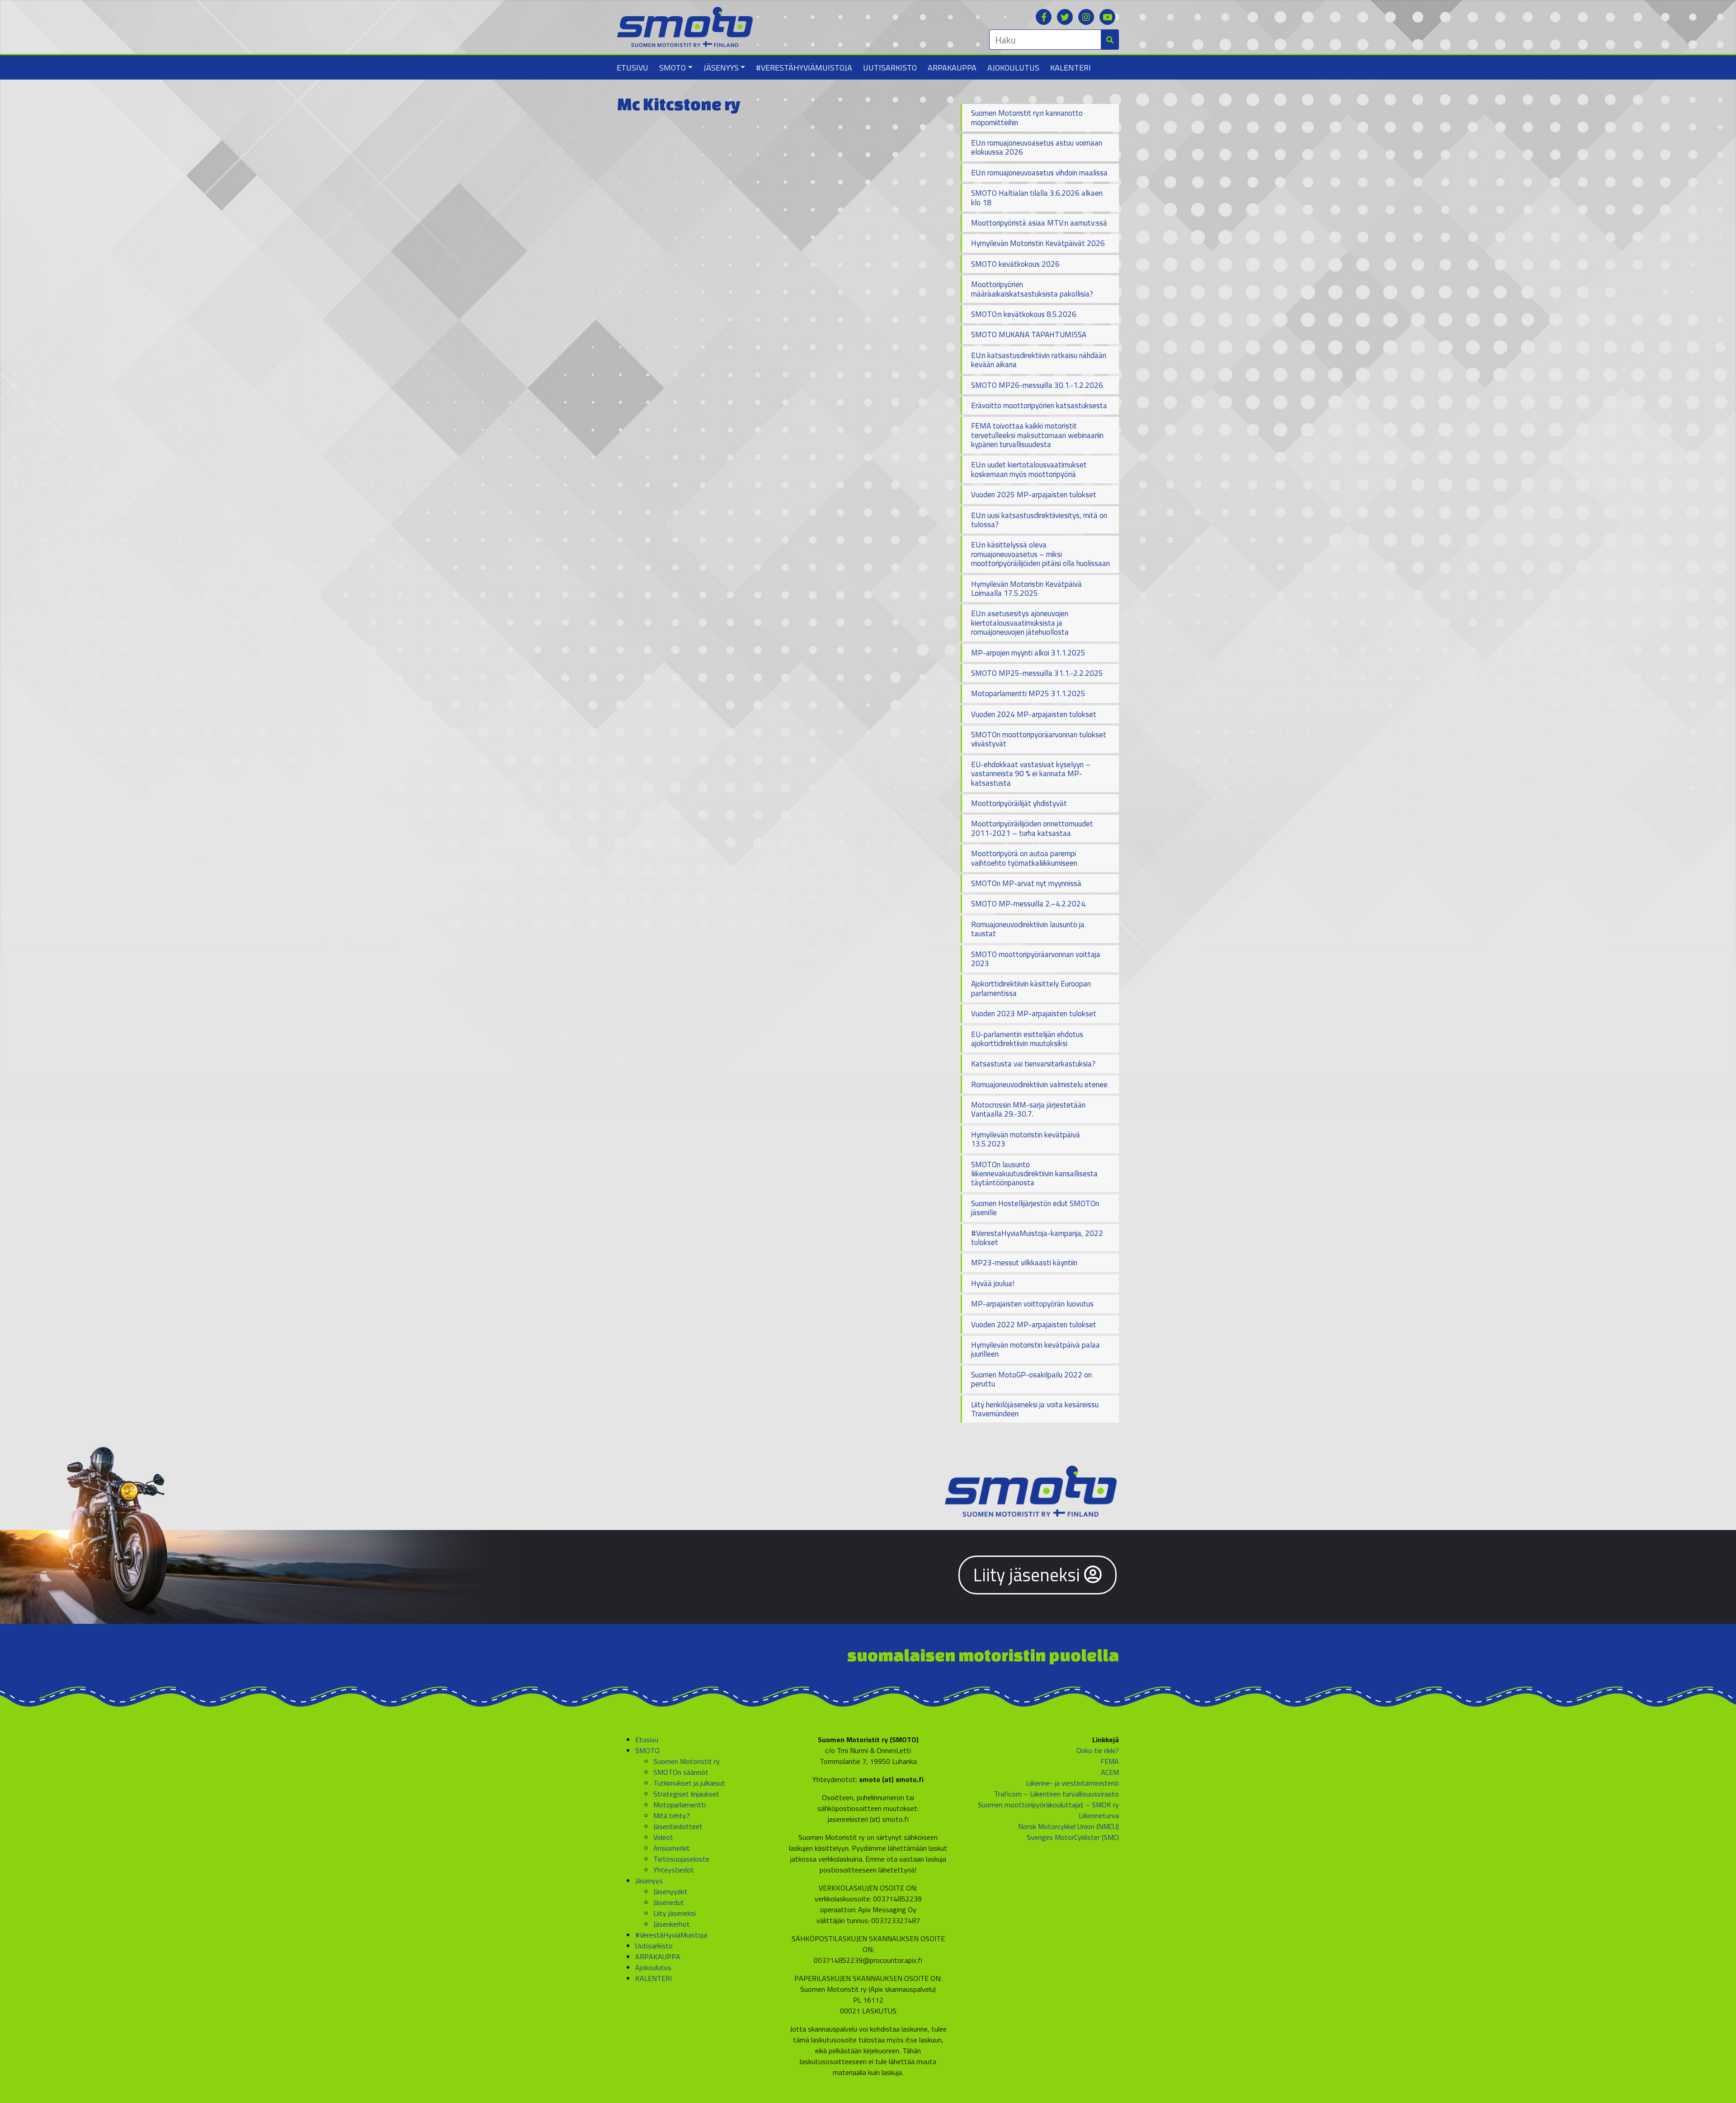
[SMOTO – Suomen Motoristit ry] (685, 26)
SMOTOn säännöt (681, 1772)
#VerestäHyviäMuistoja (804, 68)
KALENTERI (1071, 68)
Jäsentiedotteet (678, 1826)
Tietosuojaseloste (681, 1859)
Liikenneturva (1099, 1815)
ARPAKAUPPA (952, 68)
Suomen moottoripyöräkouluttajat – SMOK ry (1048, 1805)
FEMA (1110, 1761)
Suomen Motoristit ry (686, 1761)
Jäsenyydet (670, 1891)
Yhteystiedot (674, 1870)
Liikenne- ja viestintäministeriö (1072, 1783)
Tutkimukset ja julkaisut (689, 1783)
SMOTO (672, 68)
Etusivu (632, 68)
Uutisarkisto (890, 68)
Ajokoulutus (1013, 68)
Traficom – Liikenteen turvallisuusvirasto (1057, 1794)
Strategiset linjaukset (686, 1794)
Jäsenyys (721, 68)
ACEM (1110, 1772)
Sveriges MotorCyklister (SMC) (1073, 1837)
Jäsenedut (669, 1902)
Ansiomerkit (672, 1848)
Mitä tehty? (672, 1815)
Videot (663, 1837)
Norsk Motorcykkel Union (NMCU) (1068, 1826)
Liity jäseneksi (1029, 1575)
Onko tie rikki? (1098, 1750)
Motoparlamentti (679, 1805)
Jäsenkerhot (672, 1924)
